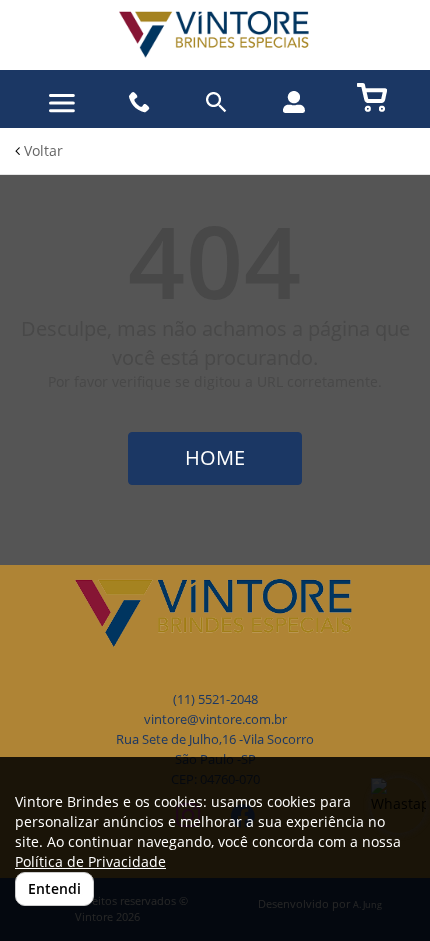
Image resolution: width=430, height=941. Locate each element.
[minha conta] (294, 102)
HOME (215, 457)
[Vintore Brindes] (215, 35)
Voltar (41, 150)
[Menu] (62, 103)
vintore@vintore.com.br (215, 719)
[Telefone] (139, 102)
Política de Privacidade (90, 861)
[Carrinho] (372, 96)
